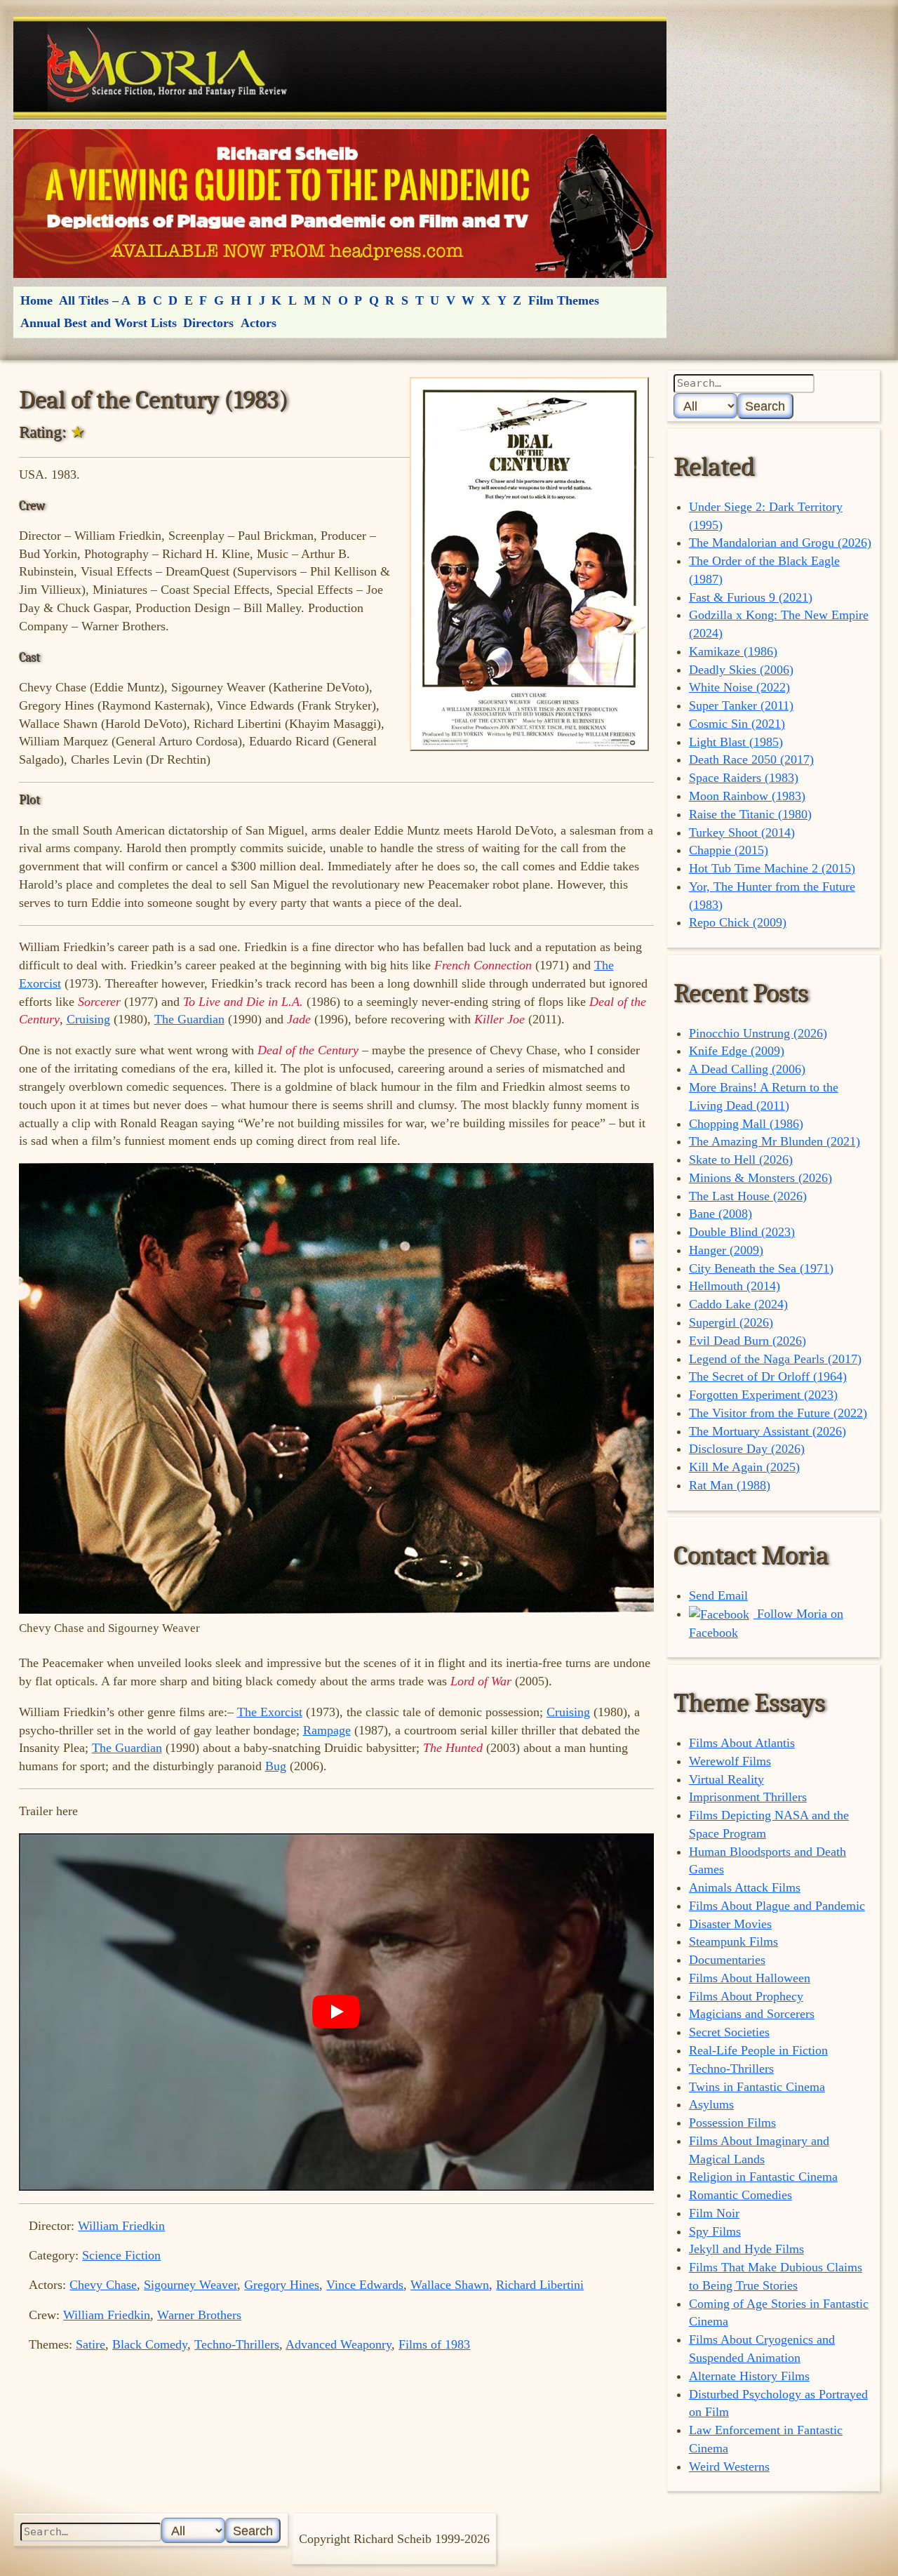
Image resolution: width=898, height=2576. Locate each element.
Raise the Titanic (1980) (750, 814)
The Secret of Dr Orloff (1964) (768, 1376)
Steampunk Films (733, 1941)
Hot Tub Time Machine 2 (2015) (772, 868)
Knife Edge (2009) (737, 1051)
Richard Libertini (540, 2285)
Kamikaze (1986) (733, 651)
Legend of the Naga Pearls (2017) (775, 1359)
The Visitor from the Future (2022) (778, 1413)
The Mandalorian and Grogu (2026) (780, 543)
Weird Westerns (729, 2467)
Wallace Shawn (450, 2285)
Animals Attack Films (745, 1887)
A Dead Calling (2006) (747, 1069)
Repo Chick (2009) (738, 922)
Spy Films (715, 2231)
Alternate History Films (749, 2376)
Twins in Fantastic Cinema (757, 2087)
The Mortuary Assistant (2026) (768, 1431)
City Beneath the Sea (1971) (761, 1268)
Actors (259, 323)
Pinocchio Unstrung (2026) (758, 1033)
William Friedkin (121, 2226)
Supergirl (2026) (731, 1322)
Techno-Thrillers (237, 2344)
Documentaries (727, 1960)
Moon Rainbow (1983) (747, 796)
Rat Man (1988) (730, 1485)
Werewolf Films (730, 1761)
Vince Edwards (365, 2285)
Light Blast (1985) (736, 742)
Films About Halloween (750, 1978)
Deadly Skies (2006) (741, 670)
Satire (91, 2344)
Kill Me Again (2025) (744, 1467)
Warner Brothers (199, 2315)
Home (36, 300)
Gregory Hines (282, 2285)
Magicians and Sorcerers (752, 2014)
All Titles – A (95, 300)
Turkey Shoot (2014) (742, 832)
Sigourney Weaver (190, 2285)
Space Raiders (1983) (744, 778)
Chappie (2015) (729, 850)
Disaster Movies (730, 1924)
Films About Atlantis (742, 1743)
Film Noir (714, 2213)
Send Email (718, 1595)
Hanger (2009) (726, 1250)
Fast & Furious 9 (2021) (751, 597)
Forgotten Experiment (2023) (763, 1395)
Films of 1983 (434, 2344)
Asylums (711, 2104)
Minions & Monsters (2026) (760, 1178)
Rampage (327, 1730)
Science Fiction (121, 2255)
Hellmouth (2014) (735, 1286)
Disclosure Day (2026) (747, 1449)
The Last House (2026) (748, 1196)
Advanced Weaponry (339, 2344)
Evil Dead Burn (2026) (748, 1341)
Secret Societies (729, 2032)
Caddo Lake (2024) (738, 1304)
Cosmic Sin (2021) (737, 724)
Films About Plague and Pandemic (777, 1906)
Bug (276, 1766)
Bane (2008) (721, 1214)
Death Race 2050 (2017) (751, 759)
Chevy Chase (103, 2285)
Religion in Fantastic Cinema (763, 2177)
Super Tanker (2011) (741, 705)
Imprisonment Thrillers (748, 1797)
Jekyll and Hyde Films (746, 2249)
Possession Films (732, 2123)
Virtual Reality (726, 1779)
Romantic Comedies (740, 2195)
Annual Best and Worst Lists (99, 323)
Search (765, 406)
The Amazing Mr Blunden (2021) (775, 1141)
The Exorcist (270, 1712)
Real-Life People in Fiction (758, 2050)
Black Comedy (150, 2344)
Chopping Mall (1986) (746, 1124)
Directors (208, 323)
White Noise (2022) (739, 687)
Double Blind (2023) (742, 1232)
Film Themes (564, 300)
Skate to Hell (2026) (741, 1160)
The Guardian (189, 1019)
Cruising (88, 1019)
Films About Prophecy (746, 1996)
